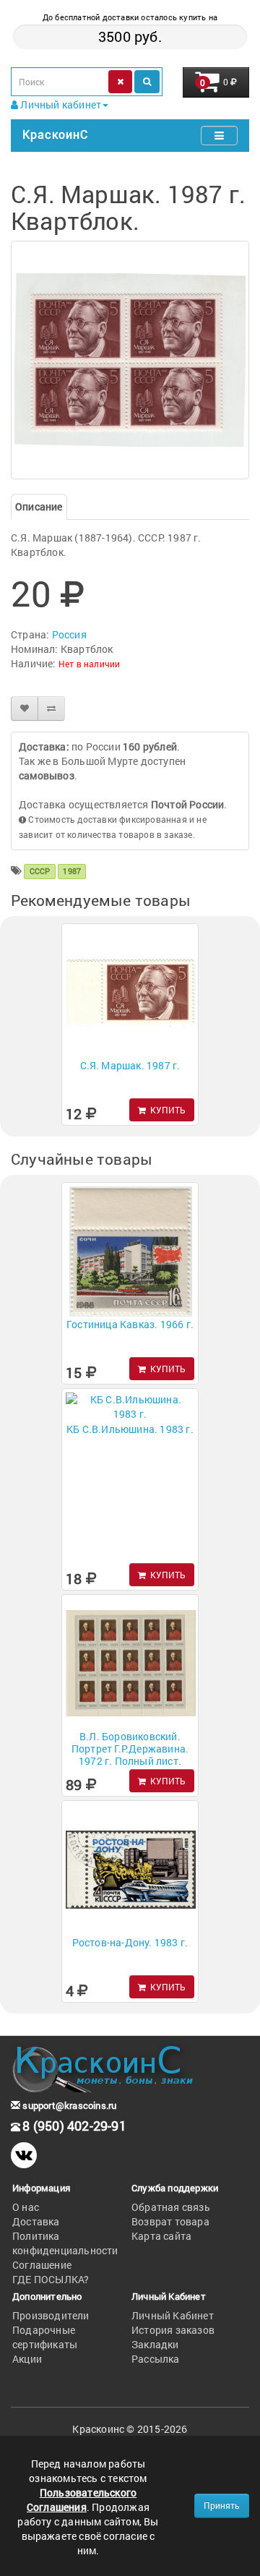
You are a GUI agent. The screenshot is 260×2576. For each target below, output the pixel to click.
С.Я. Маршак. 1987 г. (130, 1065)
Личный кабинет (60, 104)
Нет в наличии (90, 664)
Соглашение (42, 2265)
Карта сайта (161, 2236)
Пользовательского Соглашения (82, 2500)
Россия (69, 634)
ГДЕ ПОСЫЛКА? (51, 2279)
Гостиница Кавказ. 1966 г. (130, 1324)
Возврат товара (170, 2221)
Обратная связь (171, 2207)
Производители (51, 2315)
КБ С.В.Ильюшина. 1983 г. (130, 1429)
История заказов (173, 2330)
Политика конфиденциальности (65, 2243)
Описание (39, 506)
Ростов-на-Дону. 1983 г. (130, 1942)
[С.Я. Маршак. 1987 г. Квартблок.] (130, 360)
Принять (222, 2505)
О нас (26, 2207)
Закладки (155, 2344)
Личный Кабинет (173, 2315)
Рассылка (156, 2359)
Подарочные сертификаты (45, 2337)
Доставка (36, 2221)
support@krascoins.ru (68, 2105)
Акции (27, 2359)
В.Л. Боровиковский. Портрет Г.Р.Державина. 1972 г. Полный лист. (130, 1749)
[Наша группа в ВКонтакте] (24, 2155)
